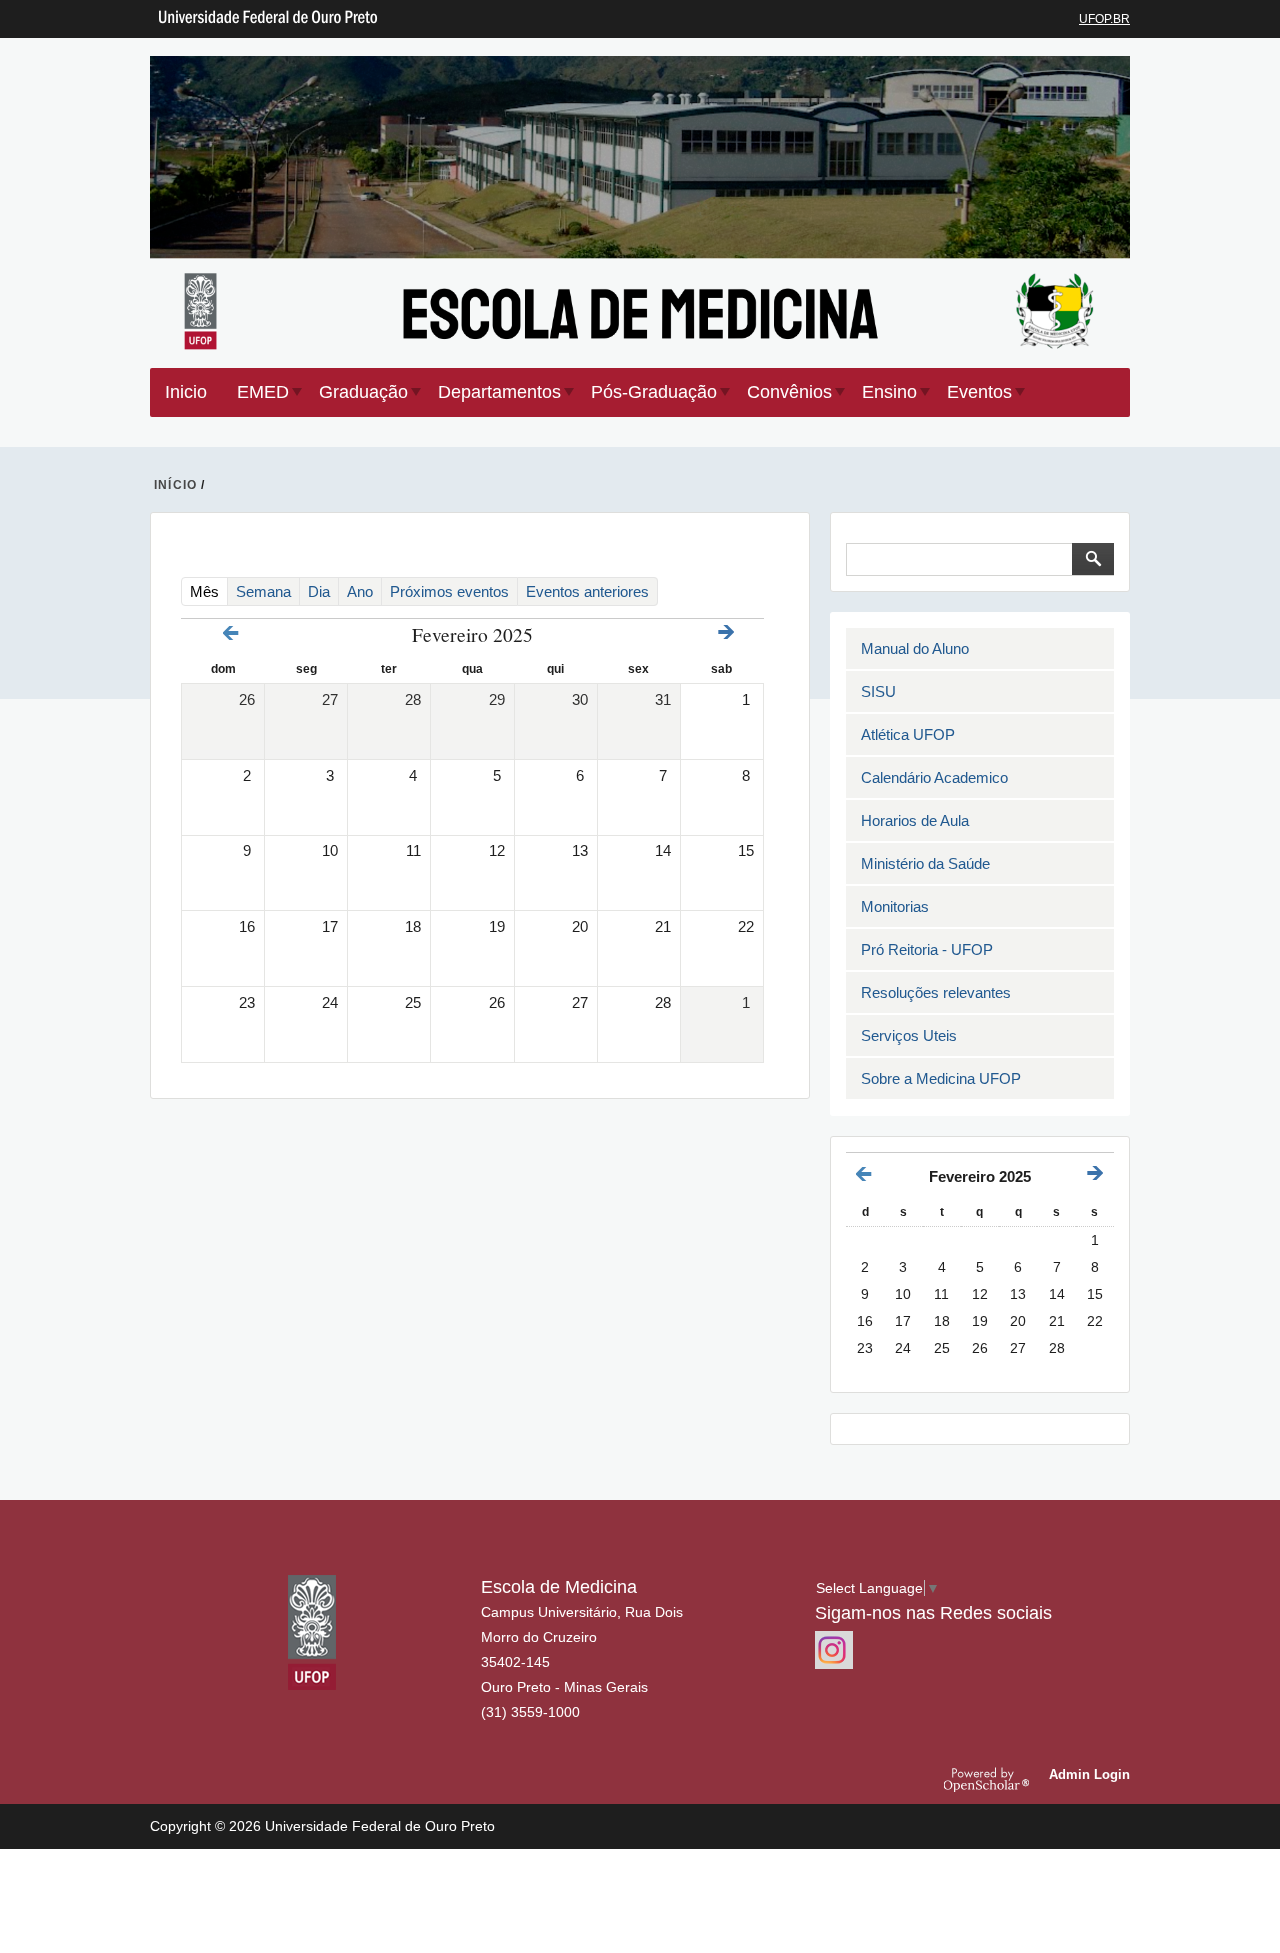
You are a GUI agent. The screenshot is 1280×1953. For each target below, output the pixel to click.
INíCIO (175, 485)
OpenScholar (989, 1779)
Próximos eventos (449, 591)
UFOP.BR (1104, 19)
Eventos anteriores (587, 591)
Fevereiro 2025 (980, 1176)
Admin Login (1089, 1774)
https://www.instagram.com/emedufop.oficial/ (834, 1650)
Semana (263, 591)
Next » (726, 632)
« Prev (231, 633)
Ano (360, 591)
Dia (319, 591)
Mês (209, 591)
